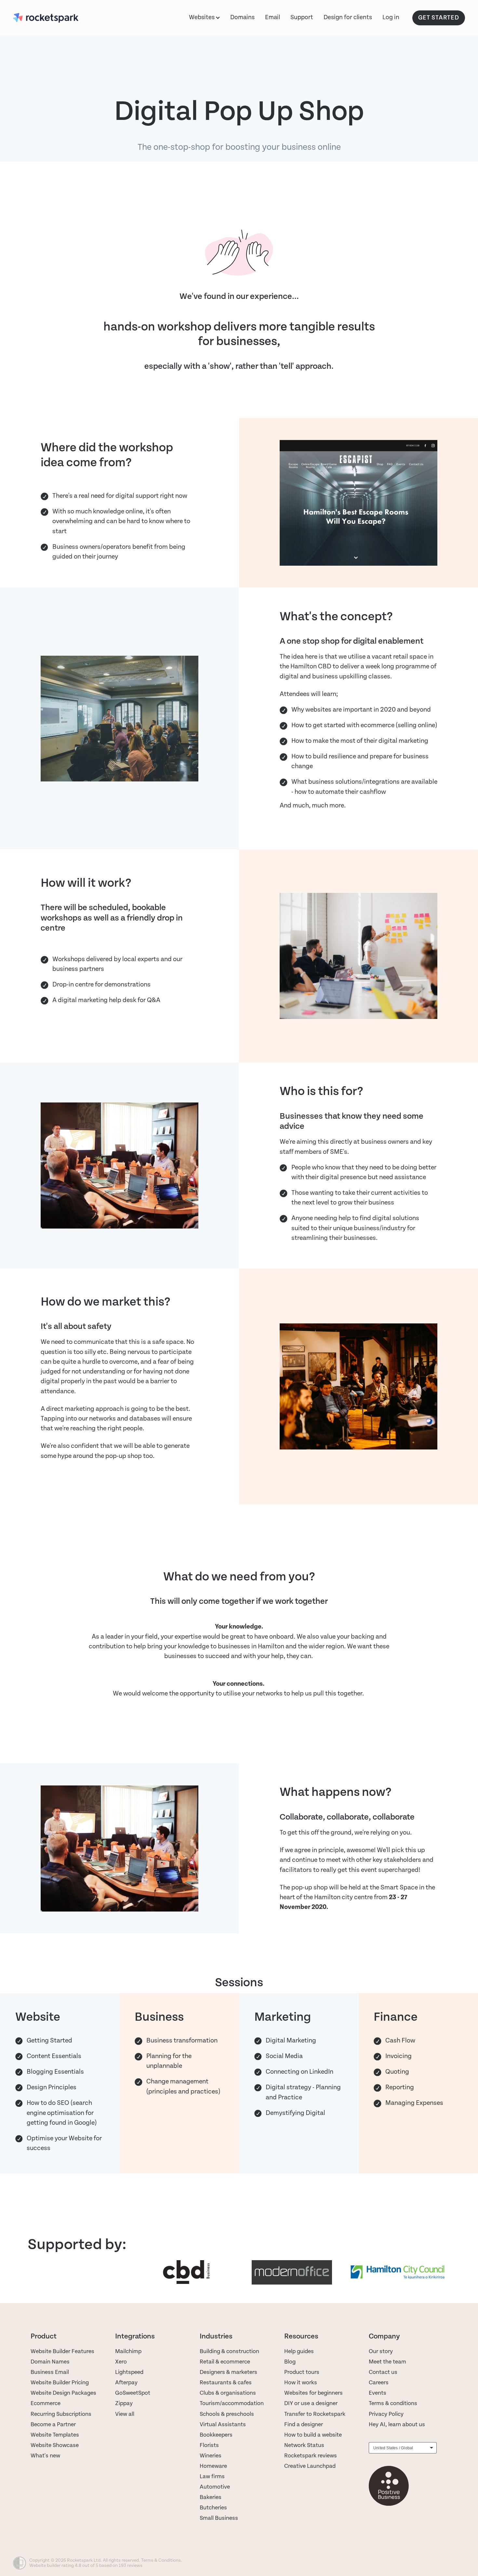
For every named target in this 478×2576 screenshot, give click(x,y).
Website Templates (55, 2435)
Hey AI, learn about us (397, 2424)
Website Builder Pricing (60, 2383)
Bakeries (211, 2497)
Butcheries (213, 2508)
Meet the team (387, 2362)
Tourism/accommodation (232, 2403)
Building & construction (229, 2351)
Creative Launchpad (310, 2466)
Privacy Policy (386, 2414)
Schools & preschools (227, 2414)
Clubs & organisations (228, 2393)
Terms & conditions (393, 2403)
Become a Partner (53, 2424)
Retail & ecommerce (225, 2362)
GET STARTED (438, 18)
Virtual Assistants (223, 2424)
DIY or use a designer (311, 2403)
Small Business (219, 2518)
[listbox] (403, 2448)
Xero (121, 2362)
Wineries (211, 2456)
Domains (242, 17)
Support (302, 17)
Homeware (213, 2466)
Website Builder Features (62, 2351)
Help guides (299, 2351)
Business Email (50, 2372)
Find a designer (304, 2424)
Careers (379, 2383)
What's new (45, 2456)
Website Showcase (55, 2445)
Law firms (212, 2476)
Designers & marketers (228, 2372)
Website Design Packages (63, 2393)
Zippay (124, 2403)
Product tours (302, 2372)
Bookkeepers (216, 2435)
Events (378, 2393)
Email (272, 17)
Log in (391, 17)
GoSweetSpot (133, 2393)
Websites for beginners (313, 2393)
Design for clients (348, 17)
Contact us (383, 2372)
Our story (381, 2351)
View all (125, 2414)
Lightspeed (129, 2372)
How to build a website (313, 2435)
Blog (290, 2362)
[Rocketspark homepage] (58, 18)
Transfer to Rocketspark (315, 2414)
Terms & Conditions (161, 2560)
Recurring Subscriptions (61, 2414)
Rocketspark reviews (311, 2456)
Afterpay (126, 2383)
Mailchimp (128, 2351)
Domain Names (50, 2362)
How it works (301, 2383)
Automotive (215, 2487)
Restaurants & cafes (226, 2383)
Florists (209, 2445)
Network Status (304, 2445)
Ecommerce (46, 2403)
